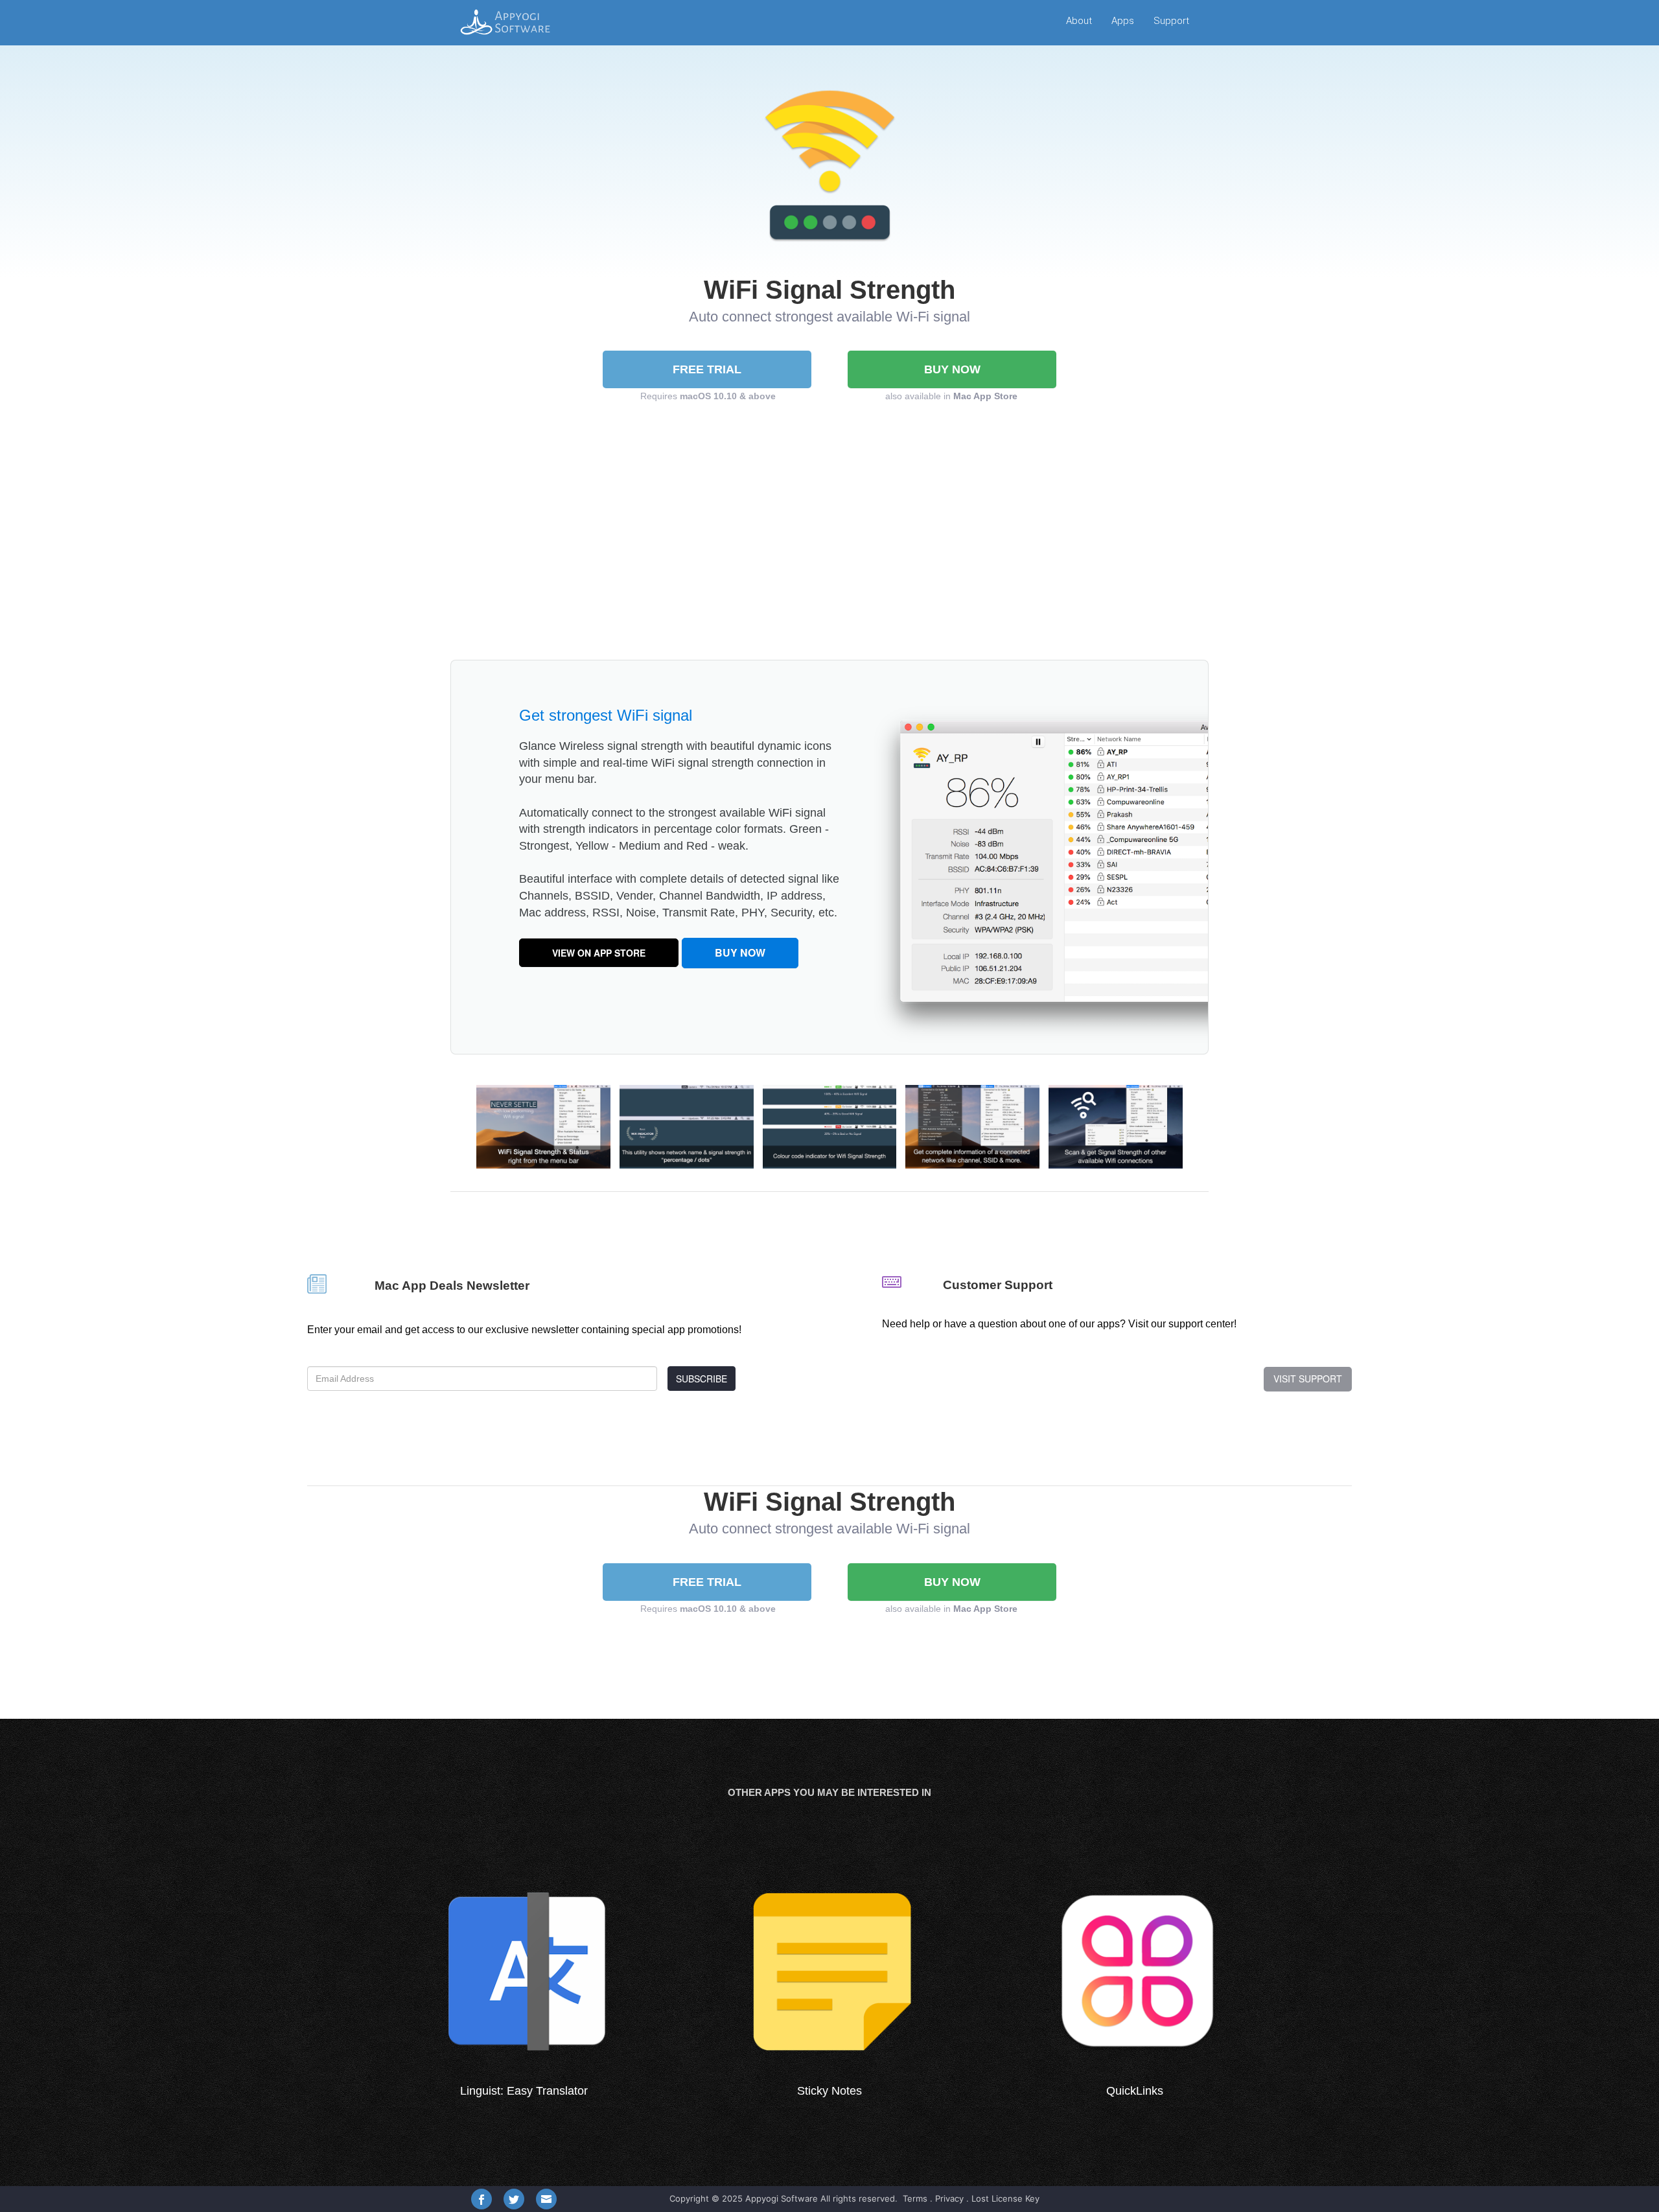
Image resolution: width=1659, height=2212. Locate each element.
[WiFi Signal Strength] (543, 1125)
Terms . (918, 2198)
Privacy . (952, 2198)
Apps (1123, 21)
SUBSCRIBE (702, 1379)
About (1079, 21)
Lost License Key (1005, 2198)
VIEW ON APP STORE (599, 953)
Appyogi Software (782, 2198)
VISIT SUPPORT (1308, 1379)
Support (1171, 21)
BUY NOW (952, 369)
